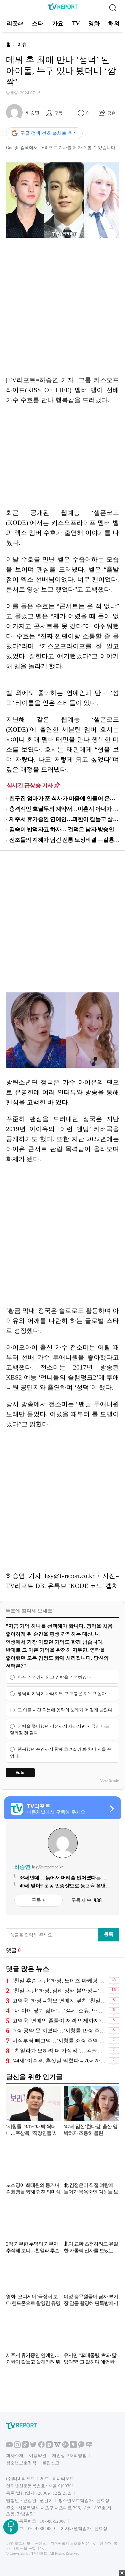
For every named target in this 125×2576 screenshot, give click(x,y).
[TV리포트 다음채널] (49, 2502)
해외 (114, 24)
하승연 (32, 113)
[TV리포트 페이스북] (41, 2502)
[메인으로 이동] (63, 9)
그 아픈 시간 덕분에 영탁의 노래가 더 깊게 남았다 (65, 1710)
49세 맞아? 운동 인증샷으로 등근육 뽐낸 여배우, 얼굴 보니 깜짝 (63, 1886)
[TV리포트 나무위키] (65, 2502)
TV (76, 23)
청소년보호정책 (21, 2519)
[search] (113, 8)
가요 (58, 24)
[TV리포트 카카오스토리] (73, 2502)
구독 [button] (58, 113)
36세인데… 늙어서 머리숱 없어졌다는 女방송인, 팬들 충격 (63, 1878)
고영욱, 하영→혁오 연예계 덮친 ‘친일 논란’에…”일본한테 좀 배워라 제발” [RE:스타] (60, 2001)
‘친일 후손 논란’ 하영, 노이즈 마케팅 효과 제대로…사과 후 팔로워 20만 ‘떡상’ (60, 1981)
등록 (109, 1934)
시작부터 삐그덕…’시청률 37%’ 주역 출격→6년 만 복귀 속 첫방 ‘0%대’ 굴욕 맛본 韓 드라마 (60, 2041)
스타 (38, 24)
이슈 (22, 45)
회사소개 (15, 2511)
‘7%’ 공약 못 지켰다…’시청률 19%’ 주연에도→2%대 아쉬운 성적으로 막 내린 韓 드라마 (60, 2031)
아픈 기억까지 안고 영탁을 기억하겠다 (54, 1677)
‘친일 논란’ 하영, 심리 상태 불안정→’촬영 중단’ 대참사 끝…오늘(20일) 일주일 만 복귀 (60, 1991)
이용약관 (38, 2511)
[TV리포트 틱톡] (25, 2502)
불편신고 (51, 2519)
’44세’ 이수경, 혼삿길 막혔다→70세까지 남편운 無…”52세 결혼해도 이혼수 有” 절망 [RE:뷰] (60, 2061)
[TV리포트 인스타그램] (17, 2502)
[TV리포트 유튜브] (9, 2502)
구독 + (38, 1900)
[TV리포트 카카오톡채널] (81, 2502)
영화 (94, 24)
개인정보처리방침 (69, 2511)
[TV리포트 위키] (57, 2502)
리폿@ (15, 24)
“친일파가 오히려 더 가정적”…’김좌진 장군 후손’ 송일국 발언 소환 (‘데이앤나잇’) (60, 2051)
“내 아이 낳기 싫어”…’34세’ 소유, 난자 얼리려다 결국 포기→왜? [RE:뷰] (60, 2011)
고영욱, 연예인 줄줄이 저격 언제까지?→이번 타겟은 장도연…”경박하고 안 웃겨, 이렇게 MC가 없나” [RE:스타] (60, 2021)
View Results (110, 1781)
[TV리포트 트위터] (33, 2502)
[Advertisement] (62, 307)
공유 (111, 113)
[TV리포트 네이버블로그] (89, 2502)
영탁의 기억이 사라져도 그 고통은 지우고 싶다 (62, 1693)
